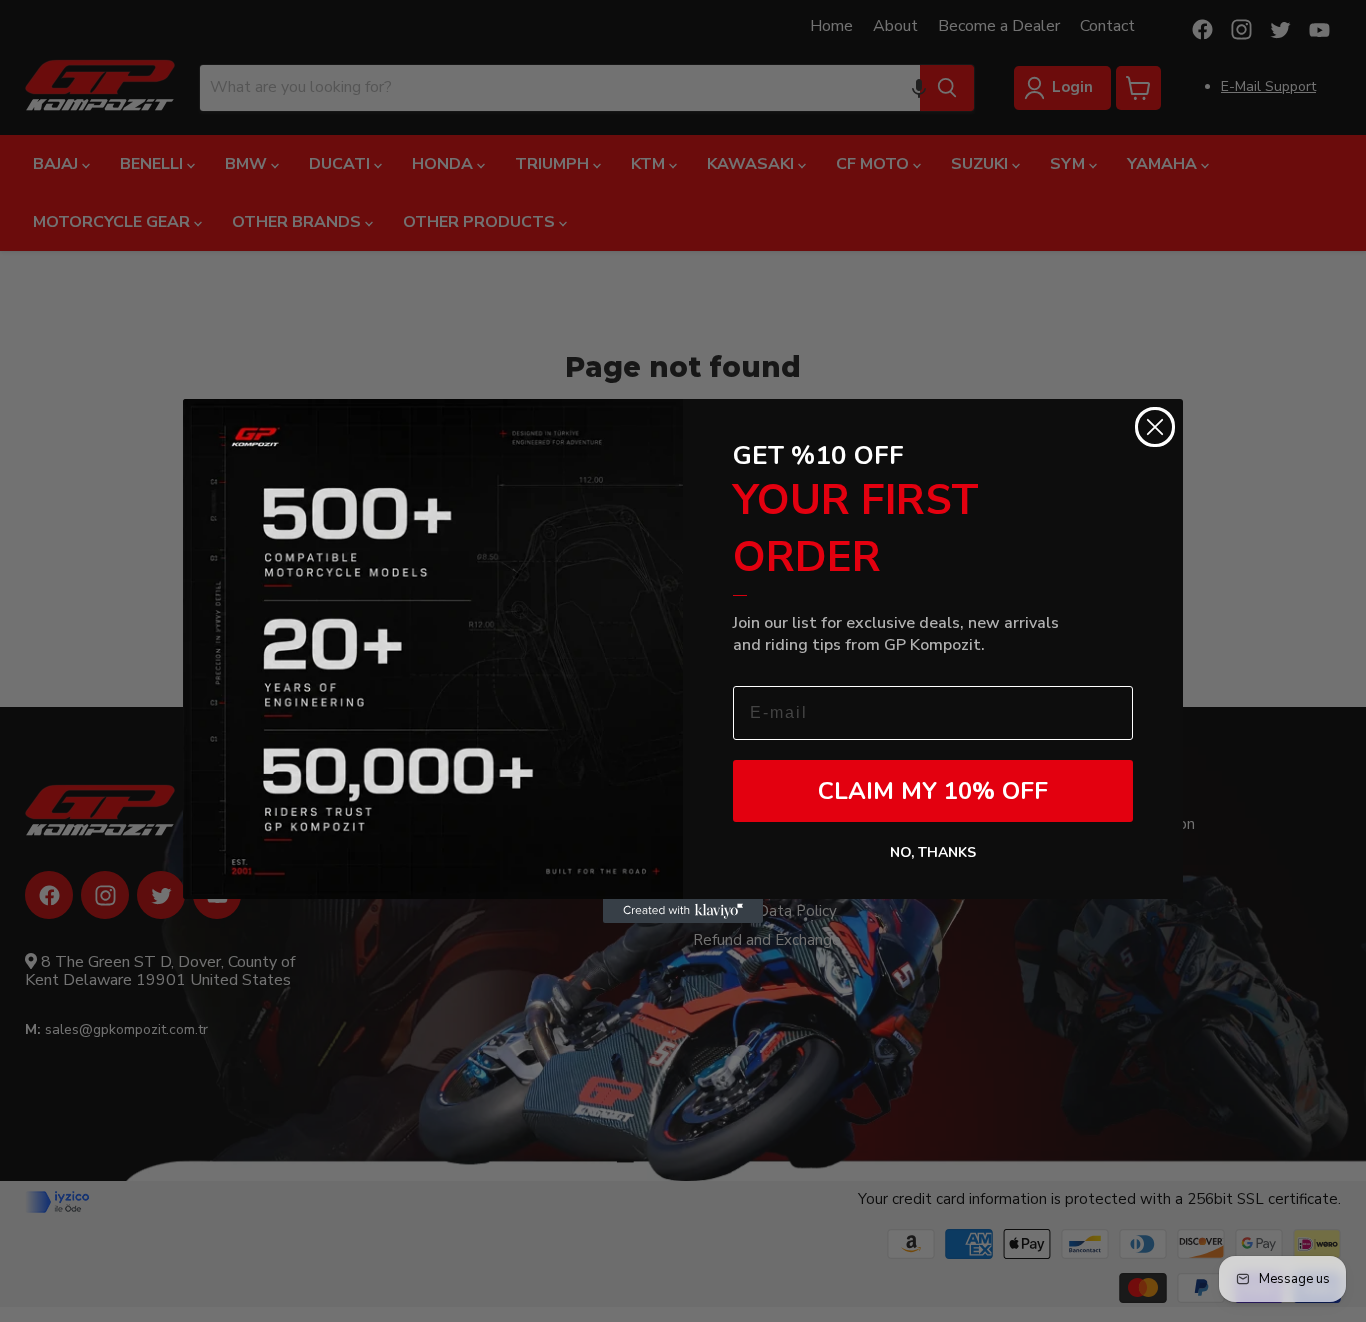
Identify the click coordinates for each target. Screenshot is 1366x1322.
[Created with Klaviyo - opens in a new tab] (683, 911)
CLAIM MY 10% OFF (933, 791)
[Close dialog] (1155, 427)
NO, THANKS (933, 852)
